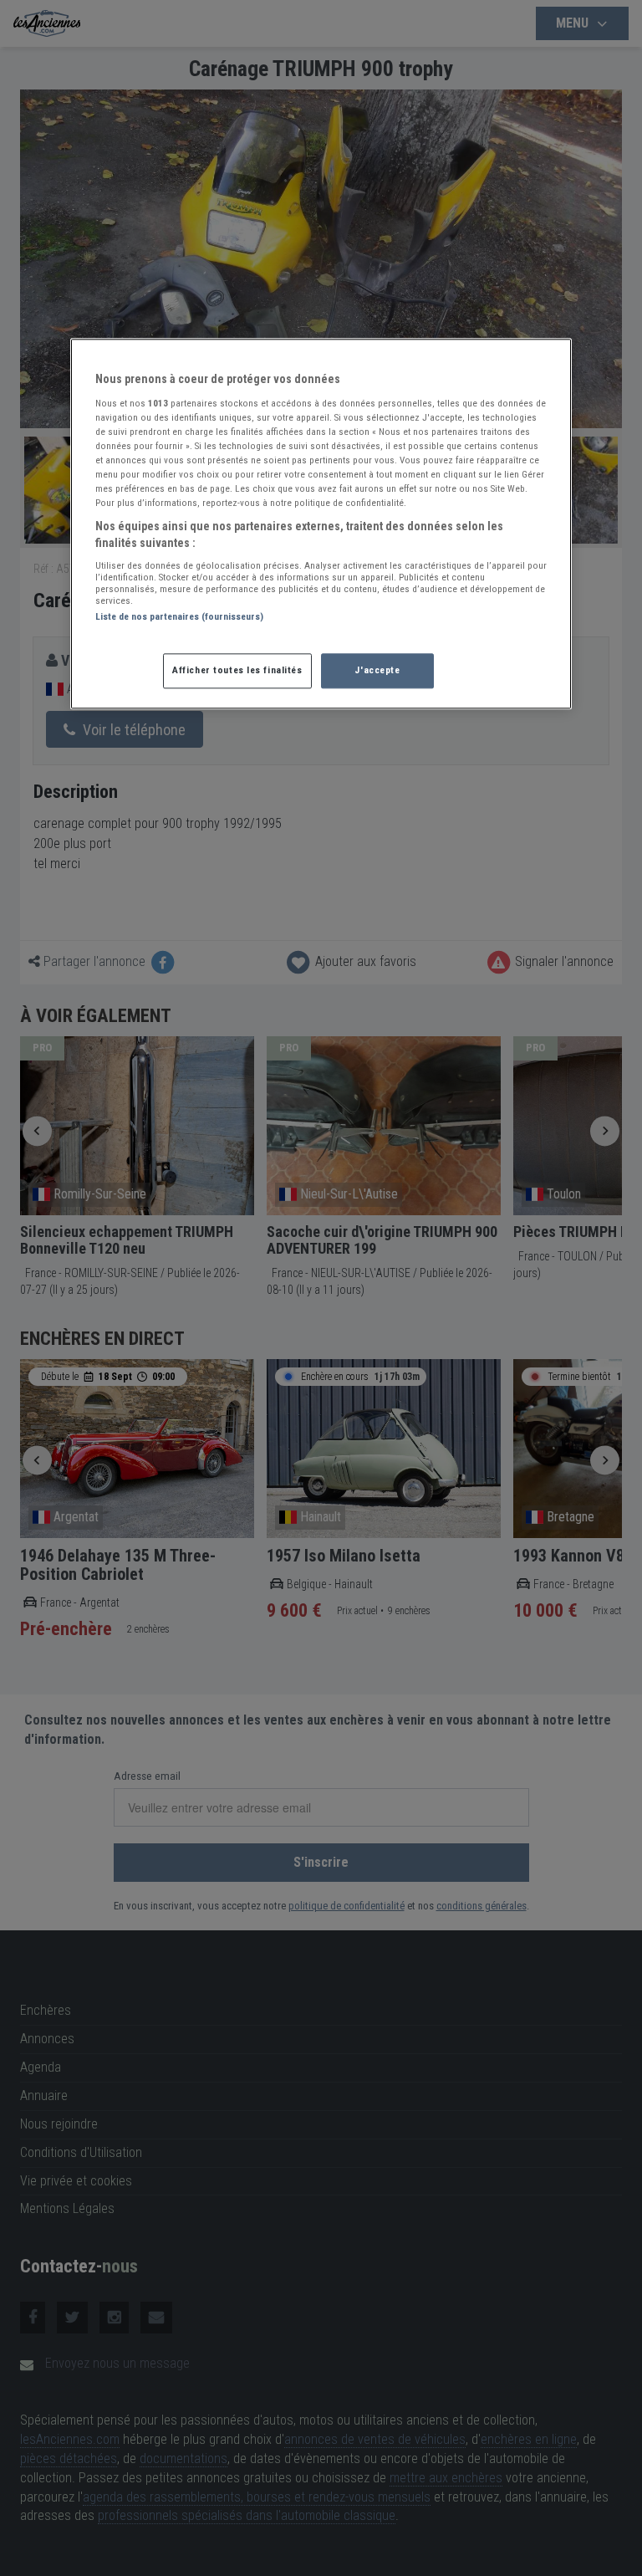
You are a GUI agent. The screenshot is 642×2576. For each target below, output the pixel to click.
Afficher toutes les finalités (237, 670)
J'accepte (377, 670)
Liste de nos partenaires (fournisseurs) (179, 617)
